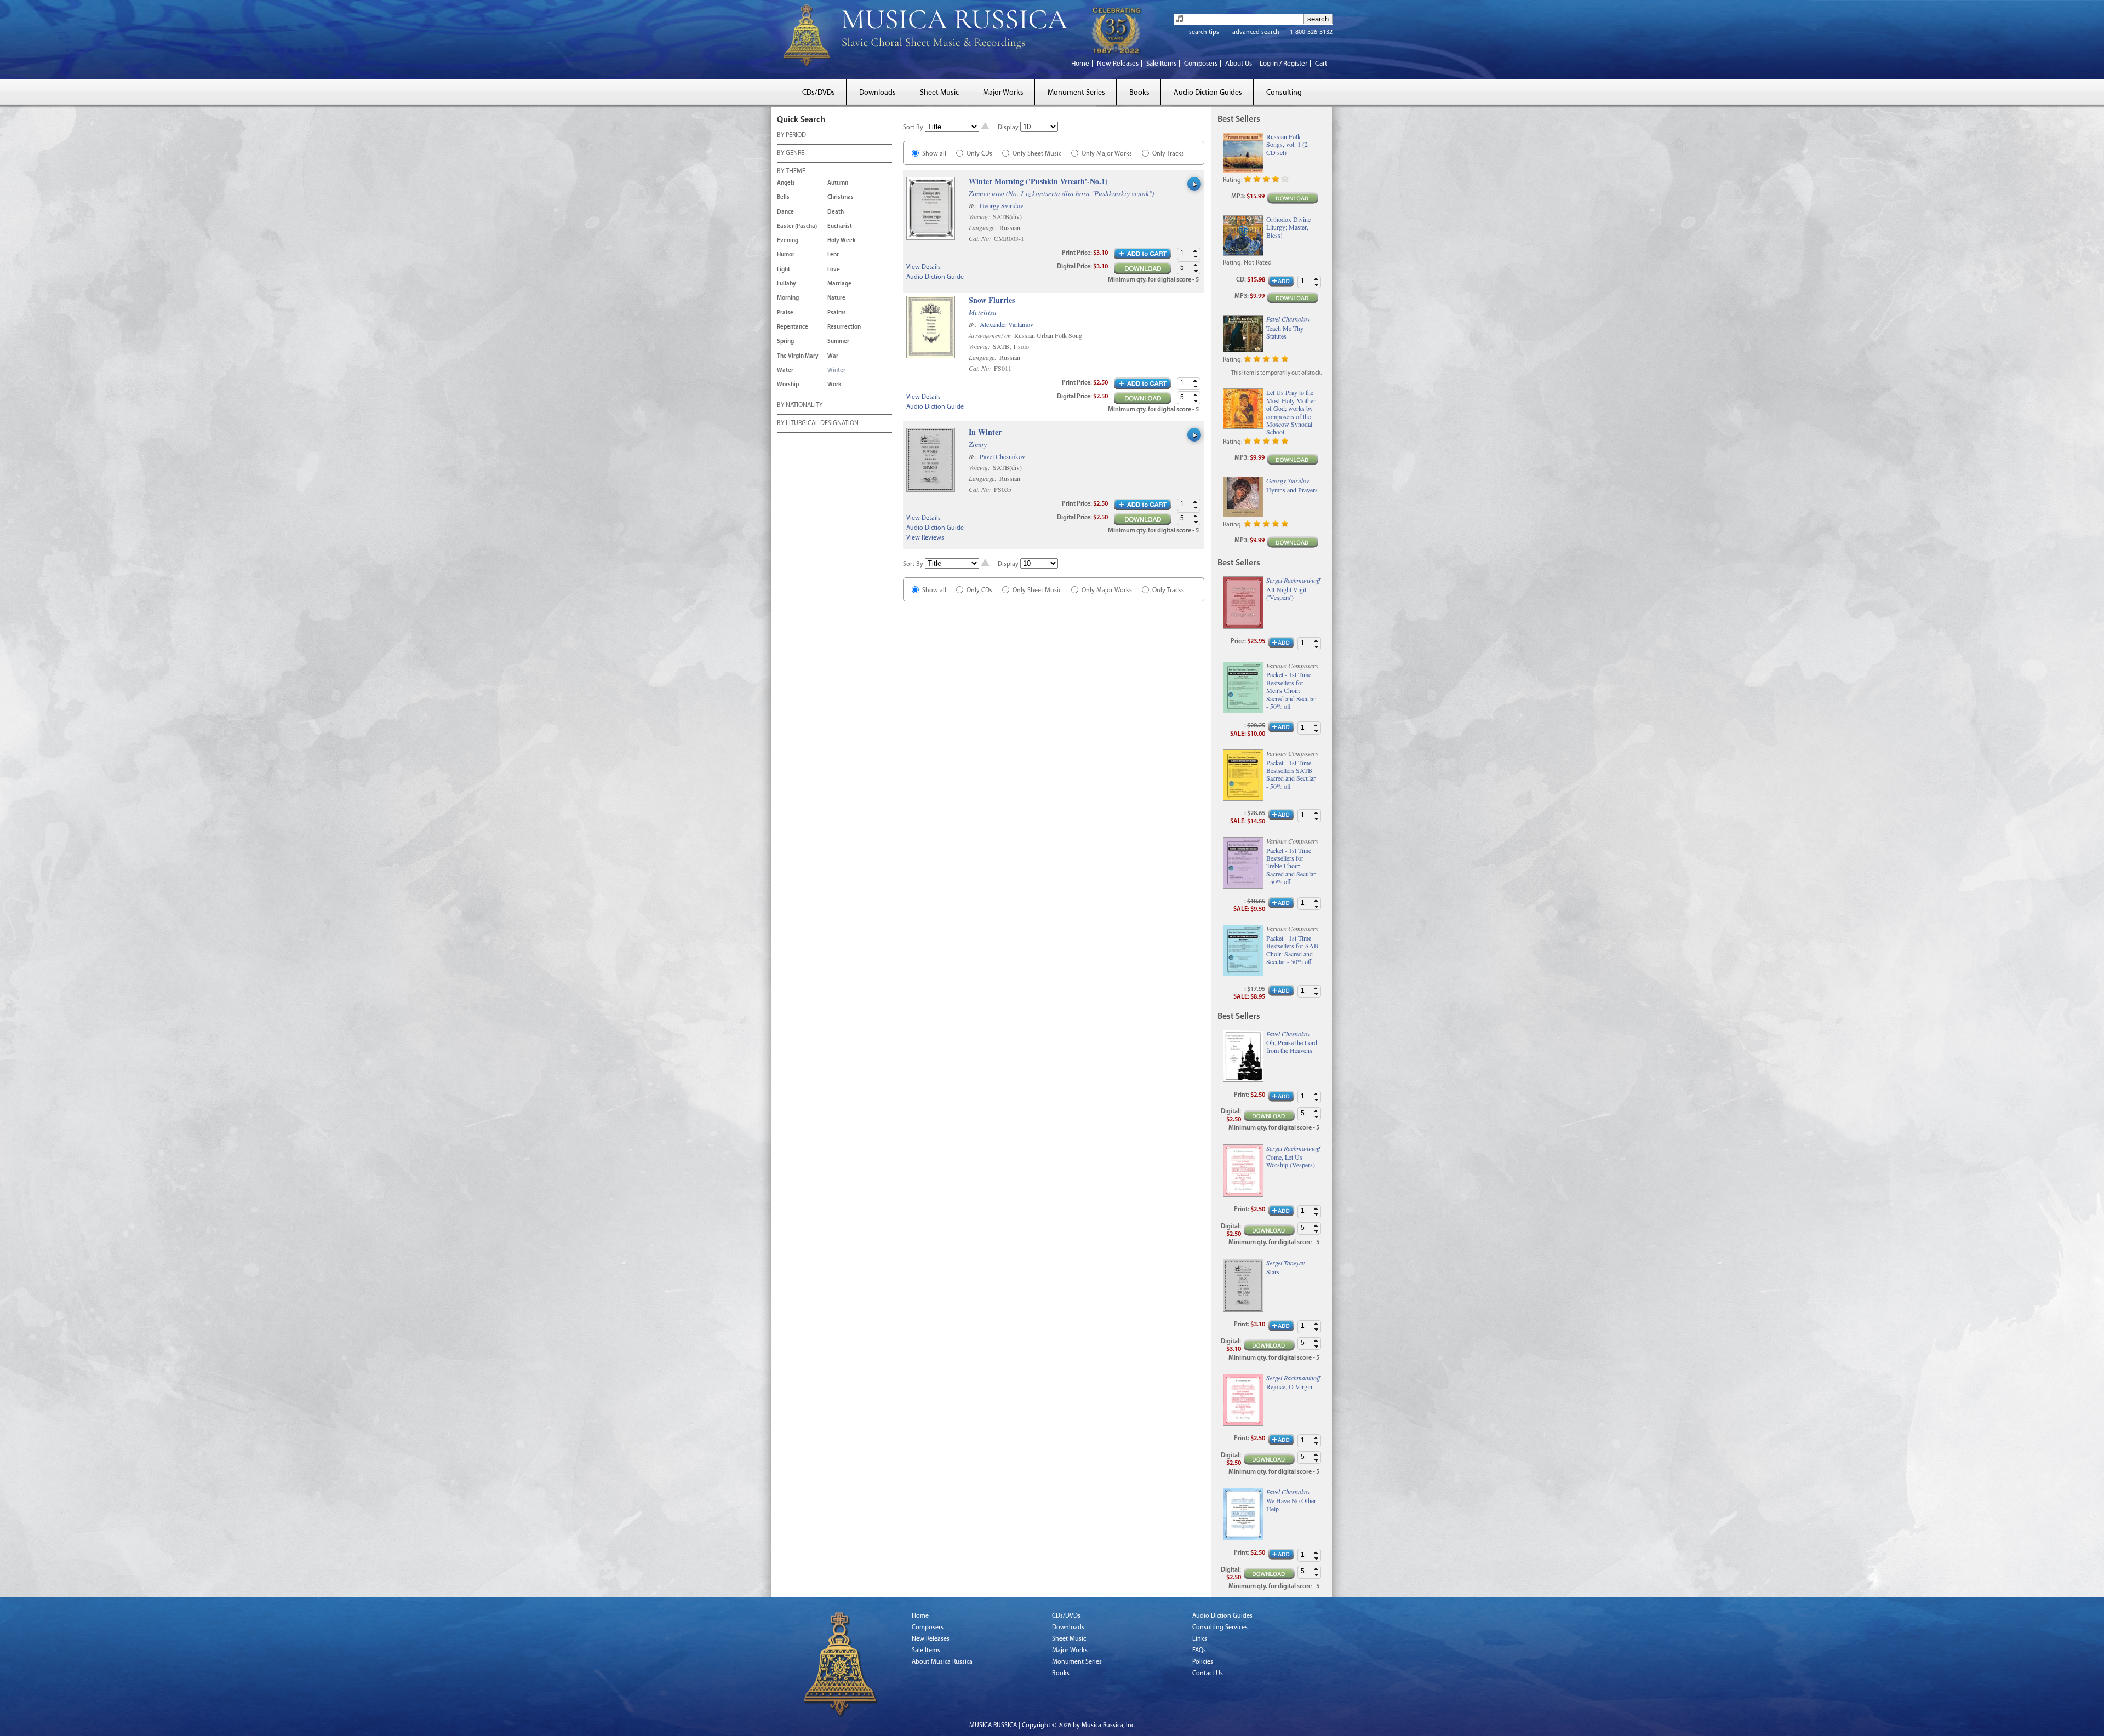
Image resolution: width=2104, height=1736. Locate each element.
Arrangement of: (991, 335)
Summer (838, 342)
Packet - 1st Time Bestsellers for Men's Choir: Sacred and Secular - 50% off (1291, 690)
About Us (1239, 64)
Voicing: (980, 216)
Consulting (1284, 93)
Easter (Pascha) (797, 227)
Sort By (913, 128)
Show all (934, 154)
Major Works (1003, 93)
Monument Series (1076, 93)
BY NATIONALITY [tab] (800, 405)
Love (834, 270)
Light (784, 270)
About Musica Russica (942, 1662)
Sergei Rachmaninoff (1293, 580)
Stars (1273, 1271)
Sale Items (1161, 64)
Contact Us (1208, 1674)
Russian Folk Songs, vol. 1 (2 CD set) (1287, 144)
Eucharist (840, 227)
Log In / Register (1283, 64)
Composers (1201, 64)
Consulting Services (1220, 1628)
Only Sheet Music (1037, 154)
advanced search (1256, 32)
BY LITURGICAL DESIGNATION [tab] (818, 423)
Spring (785, 342)
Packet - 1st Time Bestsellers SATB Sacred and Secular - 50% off (1291, 775)
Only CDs (979, 154)
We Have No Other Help (1291, 1505)
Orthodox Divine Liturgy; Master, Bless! (1288, 227)
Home (1080, 64)
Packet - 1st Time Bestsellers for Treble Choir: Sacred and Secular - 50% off (1291, 866)
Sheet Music (939, 93)
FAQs (1199, 1651)
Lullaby (787, 284)
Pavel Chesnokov (1002, 456)
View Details (924, 267)
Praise (785, 313)
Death (836, 212)
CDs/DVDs (819, 93)
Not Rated (1258, 263)
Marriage (839, 284)
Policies (1203, 1662)
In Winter (985, 432)
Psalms (837, 313)
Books (1139, 93)
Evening (788, 241)
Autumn (838, 183)
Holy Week (842, 241)
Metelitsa (983, 312)
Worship (788, 385)
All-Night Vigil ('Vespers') (1286, 594)
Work (834, 385)
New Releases (1118, 64)
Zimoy (978, 444)
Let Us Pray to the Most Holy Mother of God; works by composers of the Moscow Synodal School (1291, 412)
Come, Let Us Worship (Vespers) (1291, 1161)
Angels (786, 183)
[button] (1196, 251)
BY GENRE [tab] (791, 153)
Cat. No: (981, 238)
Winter (836, 371)
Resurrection (844, 327)
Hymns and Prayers (1292, 490)
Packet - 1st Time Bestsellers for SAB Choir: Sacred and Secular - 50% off (1292, 950)
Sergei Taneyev (1285, 1263)
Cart (1321, 64)
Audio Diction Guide (935, 277)
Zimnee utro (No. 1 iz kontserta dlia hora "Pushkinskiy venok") (1061, 193)
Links (1200, 1639)
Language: (984, 227)
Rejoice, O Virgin (1289, 1386)
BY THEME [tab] (791, 171)
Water (785, 371)
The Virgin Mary (798, 356)
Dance (785, 212)
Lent (833, 255)
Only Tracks (1168, 154)
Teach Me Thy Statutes (1285, 332)
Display (1008, 128)
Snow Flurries (992, 300)
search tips (1204, 32)
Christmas (841, 197)
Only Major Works (1107, 154)
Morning (788, 298)
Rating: (1233, 180)
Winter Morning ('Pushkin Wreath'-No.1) (1038, 182)
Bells (783, 197)
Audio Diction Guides (1208, 93)
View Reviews (925, 538)
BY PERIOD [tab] (791, 135)
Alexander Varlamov (1007, 324)
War (833, 356)
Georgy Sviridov (1002, 205)
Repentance (793, 327)
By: (974, 205)
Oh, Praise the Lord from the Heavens (1292, 1047)
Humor (786, 255)
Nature (836, 298)
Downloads (877, 93)
